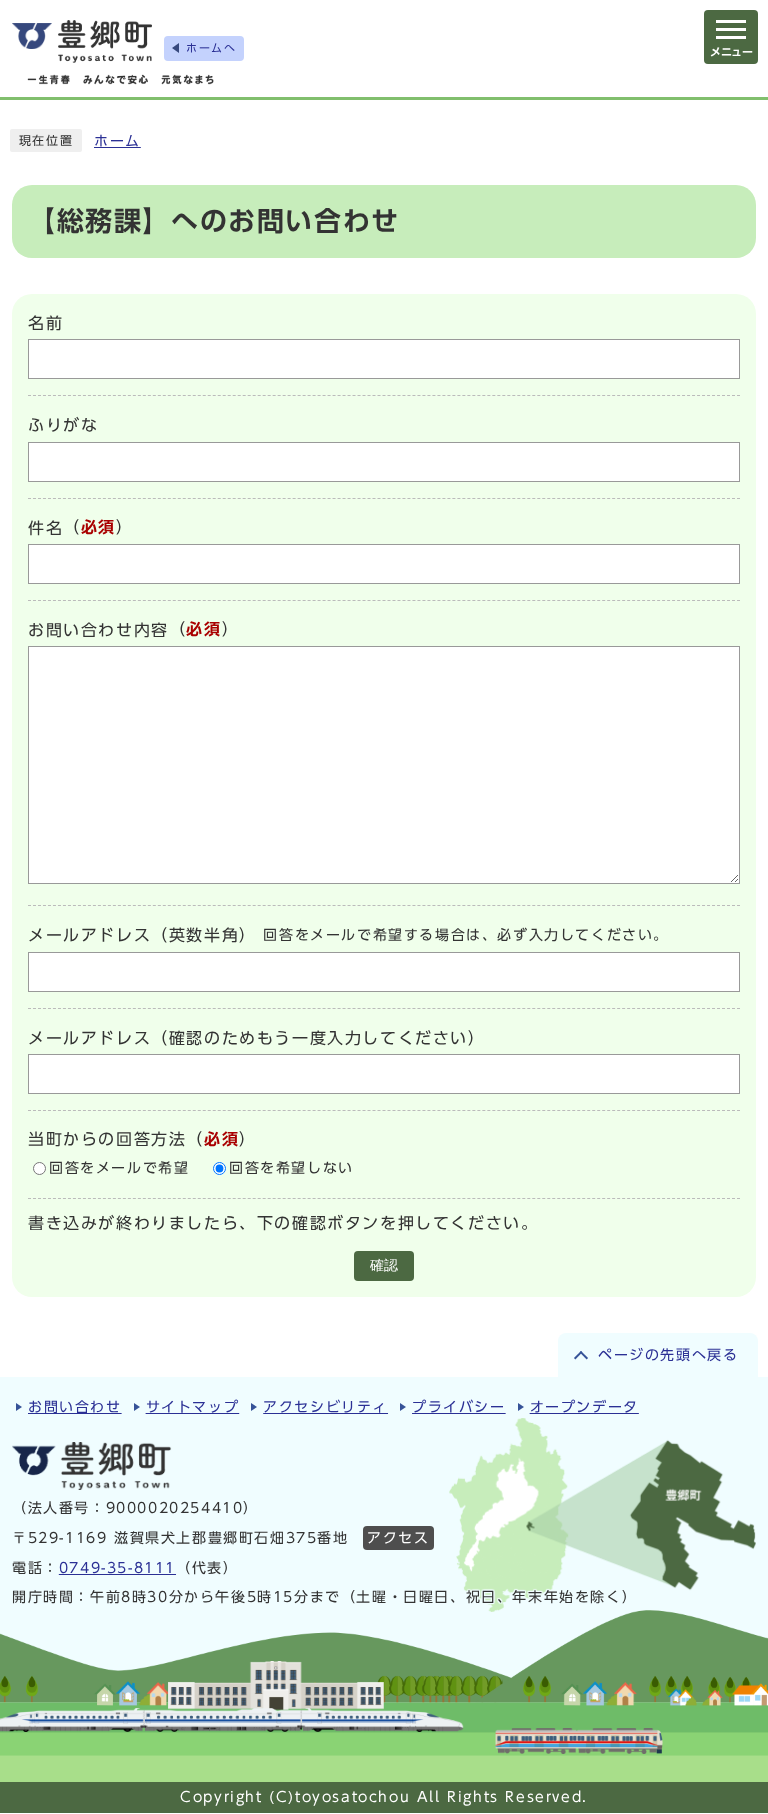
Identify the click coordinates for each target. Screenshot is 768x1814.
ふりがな (63, 426)
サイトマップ (193, 1407)
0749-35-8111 (117, 1568)
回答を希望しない (291, 1168)
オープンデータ (584, 1407)
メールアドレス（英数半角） (142, 936)
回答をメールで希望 (119, 1168)
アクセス (398, 1538)
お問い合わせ (75, 1407)
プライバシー (459, 1407)
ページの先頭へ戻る (668, 1355)
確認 (384, 1265)
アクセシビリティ (325, 1407)
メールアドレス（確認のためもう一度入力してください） (257, 1038)
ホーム (117, 141)
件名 (45, 528)
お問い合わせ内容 (98, 630)
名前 (45, 323)
